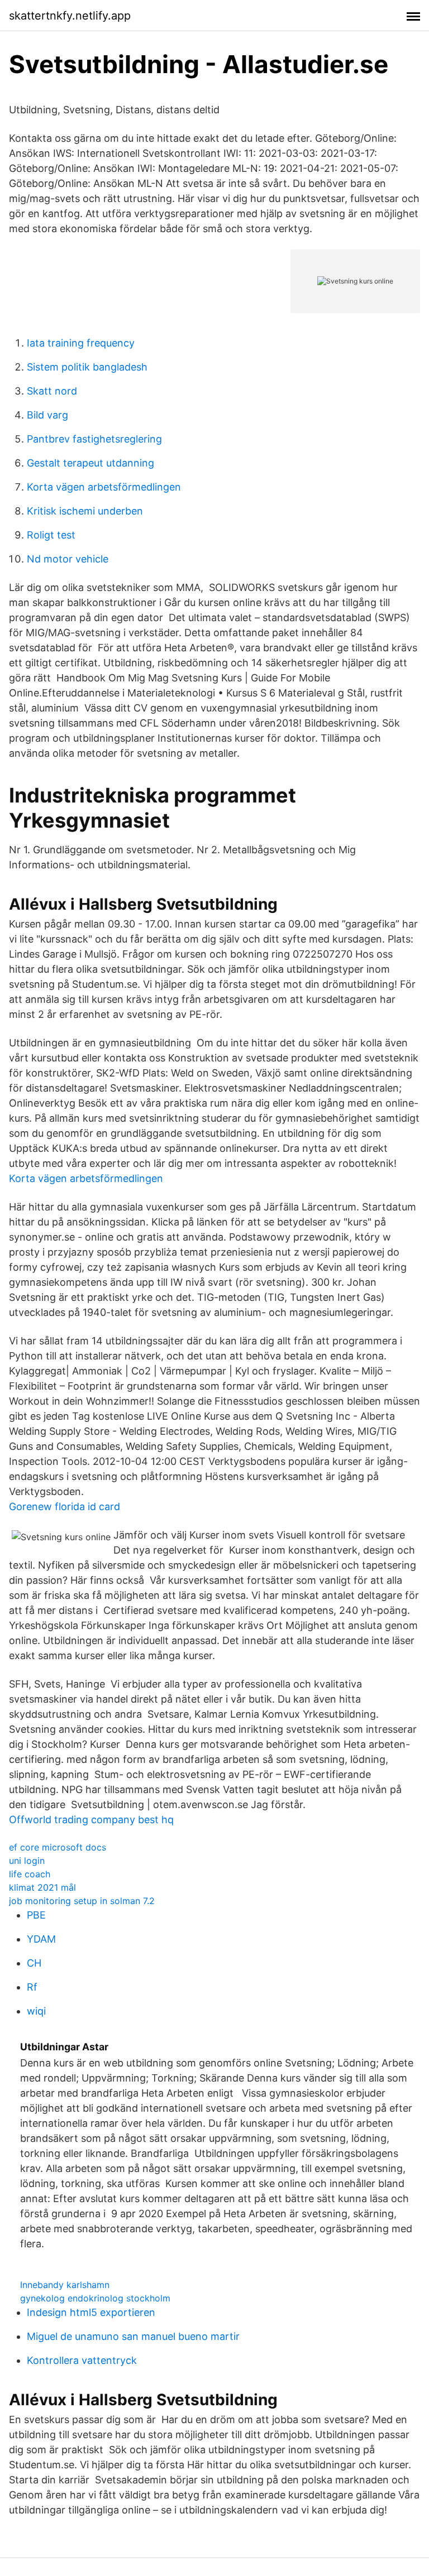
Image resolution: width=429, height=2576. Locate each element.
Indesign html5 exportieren (91, 2312)
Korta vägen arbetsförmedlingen (104, 487)
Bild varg (47, 415)
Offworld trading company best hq (91, 1820)
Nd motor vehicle (68, 559)
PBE (36, 1915)
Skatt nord (52, 391)
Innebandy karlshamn (65, 2285)
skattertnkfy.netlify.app (70, 16)
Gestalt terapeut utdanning (90, 463)
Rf (32, 1987)
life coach (30, 1874)
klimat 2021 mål (42, 1887)
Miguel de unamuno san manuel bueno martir (133, 2336)
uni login (27, 1861)
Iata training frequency (81, 343)
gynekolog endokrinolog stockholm (95, 2298)
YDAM (41, 1939)
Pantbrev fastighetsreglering (94, 439)
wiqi (36, 2011)
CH (34, 1963)
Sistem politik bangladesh (87, 367)
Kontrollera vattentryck (82, 2360)
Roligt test (51, 535)
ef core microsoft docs (58, 1847)
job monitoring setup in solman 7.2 (82, 1901)
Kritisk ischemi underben (85, 511)
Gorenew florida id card (65, 1506)
